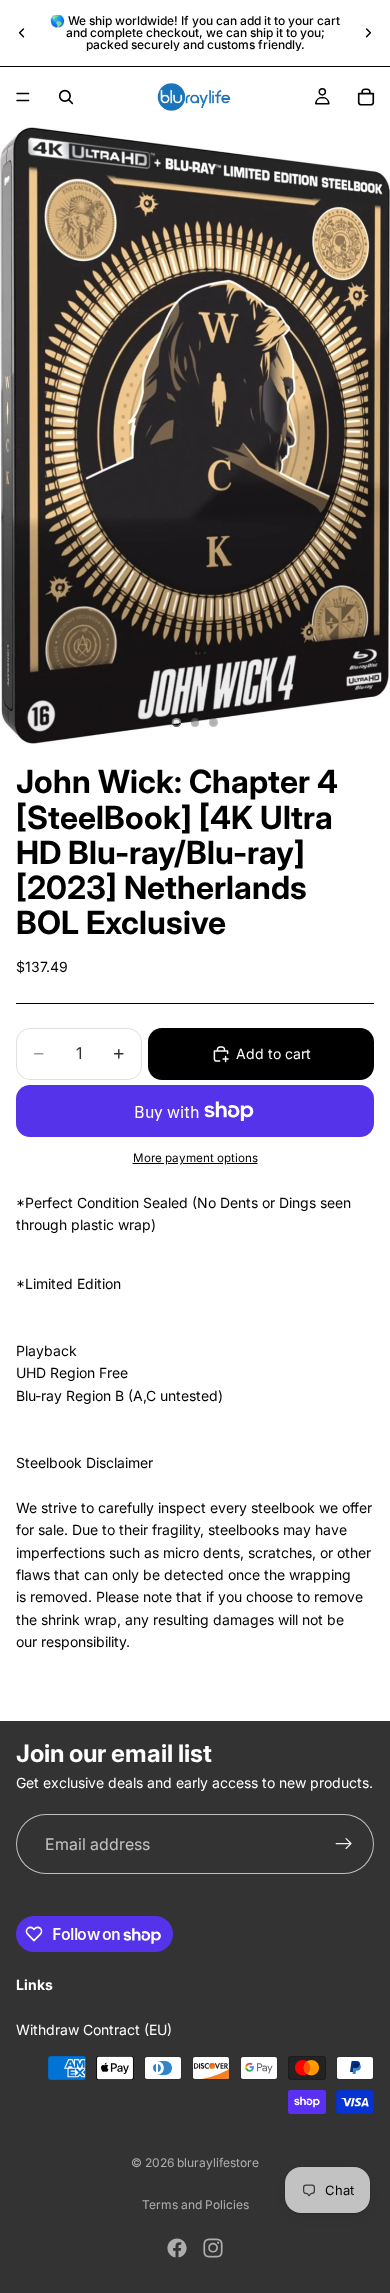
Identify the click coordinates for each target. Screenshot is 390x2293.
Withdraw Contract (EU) (94, 2029)
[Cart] (366, 97)
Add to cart (273, 1053)
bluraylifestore (218, 2162)
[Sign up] (344, 1845)
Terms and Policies (195, 2204)
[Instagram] (213, 2248)
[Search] (66, 97)
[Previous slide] (22, 33)
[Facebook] (177, 2248)
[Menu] (23, 97)
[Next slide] (368, 33)
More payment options (195, 1158)
